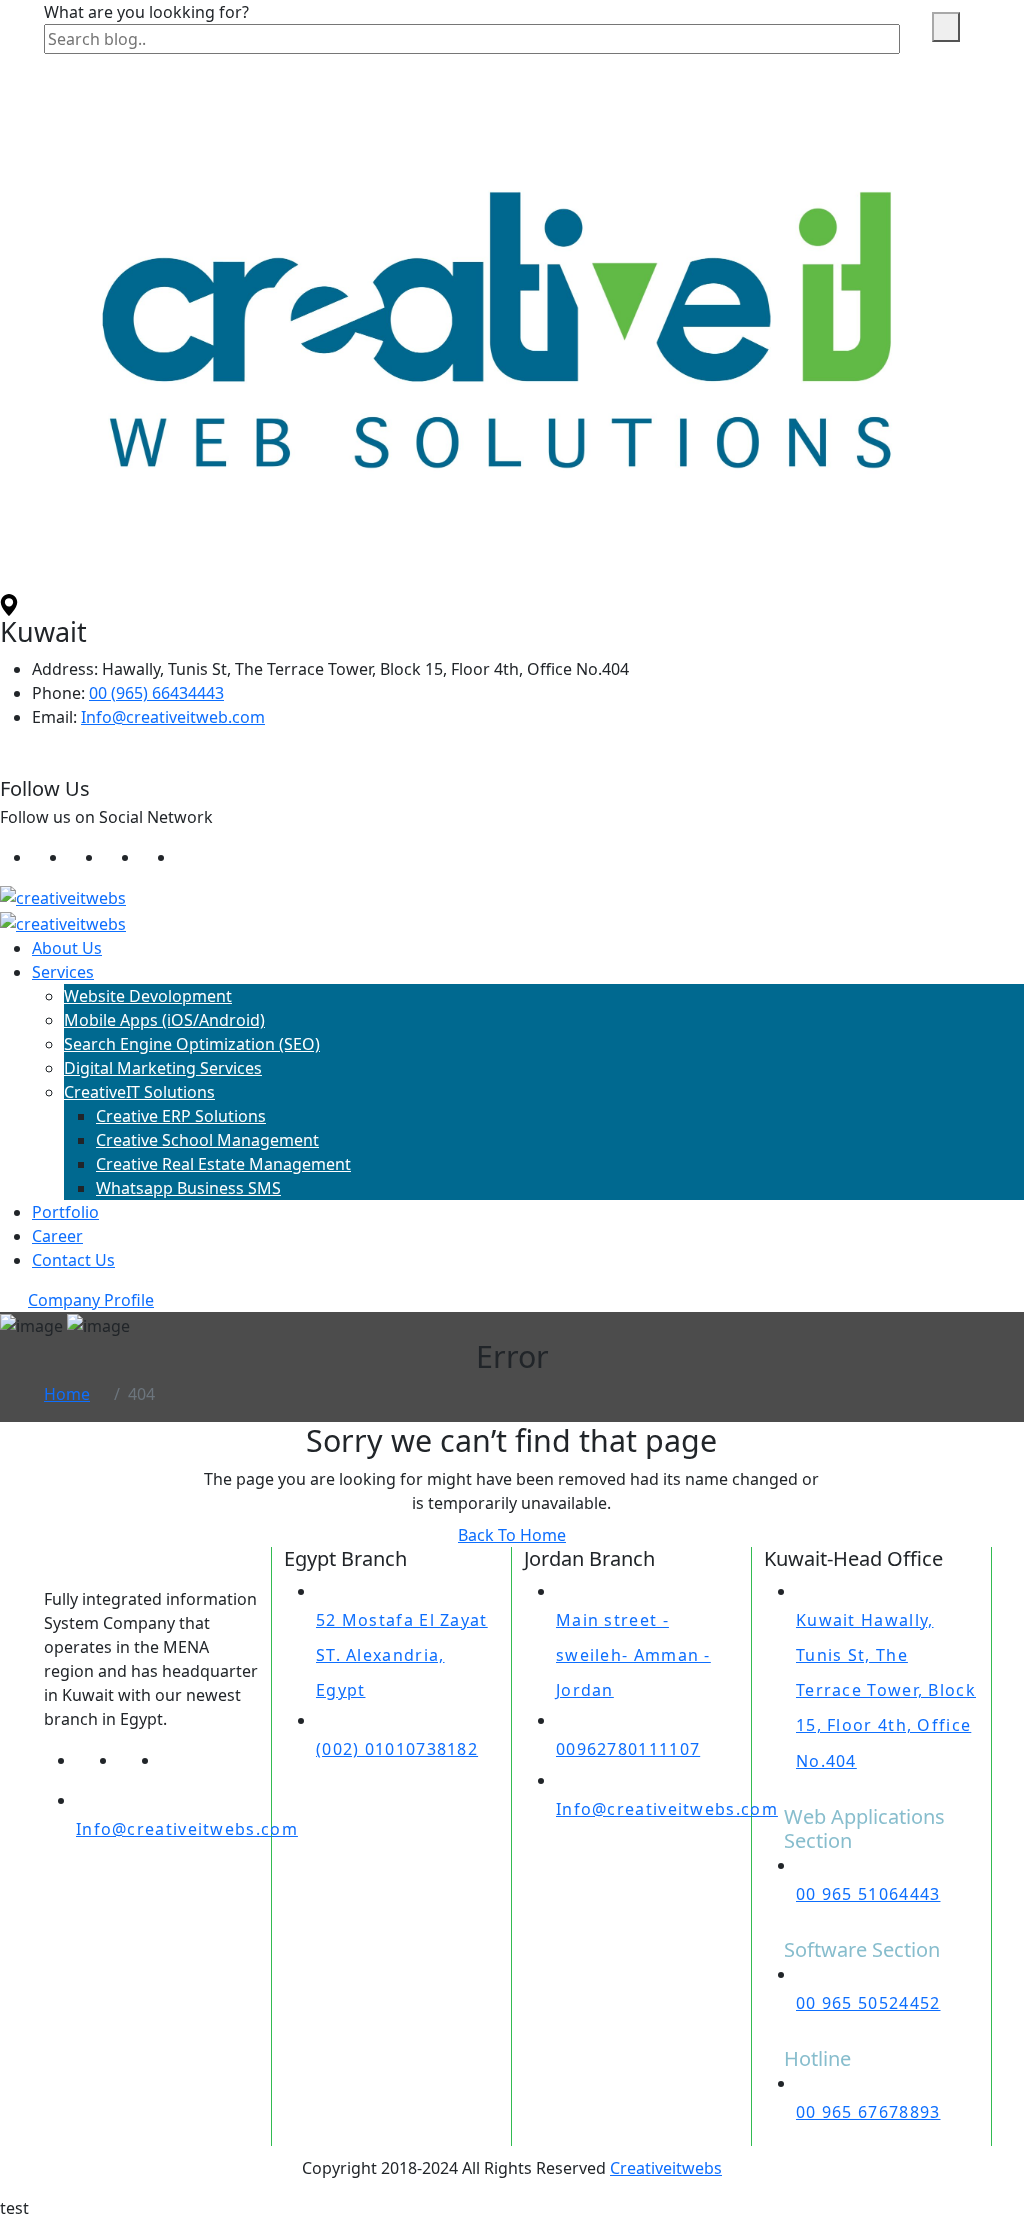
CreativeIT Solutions (139, 1092)
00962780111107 (628, 1749)
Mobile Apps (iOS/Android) (164, 1020)
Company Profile (91, 1300)
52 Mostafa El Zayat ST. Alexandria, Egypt (402, 1655)
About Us (67, 948)
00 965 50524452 (868, 2003)
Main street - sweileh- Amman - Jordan (633, 1655)
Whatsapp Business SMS (188, 1188)
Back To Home (512, 1535)
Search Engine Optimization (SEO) (192, 1044)
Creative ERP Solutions (181, 1116)
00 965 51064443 (868, 1894)
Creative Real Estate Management (223, 1164)
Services (63, 972)
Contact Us (73, 1260)
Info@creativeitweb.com (173, 717)
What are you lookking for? (146, 12)
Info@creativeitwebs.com (187, 1829)
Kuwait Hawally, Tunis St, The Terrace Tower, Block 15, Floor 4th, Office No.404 (886, 1690)
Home (67, 1394)
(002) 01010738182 (397, 1749)
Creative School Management (207, 1140)
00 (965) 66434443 (156, 693)
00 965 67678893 (868, 2112)
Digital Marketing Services (163, 1068)
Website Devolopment (148, 996)
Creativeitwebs (666, 2168)
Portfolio (65, 1212)
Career (57, 1236)
